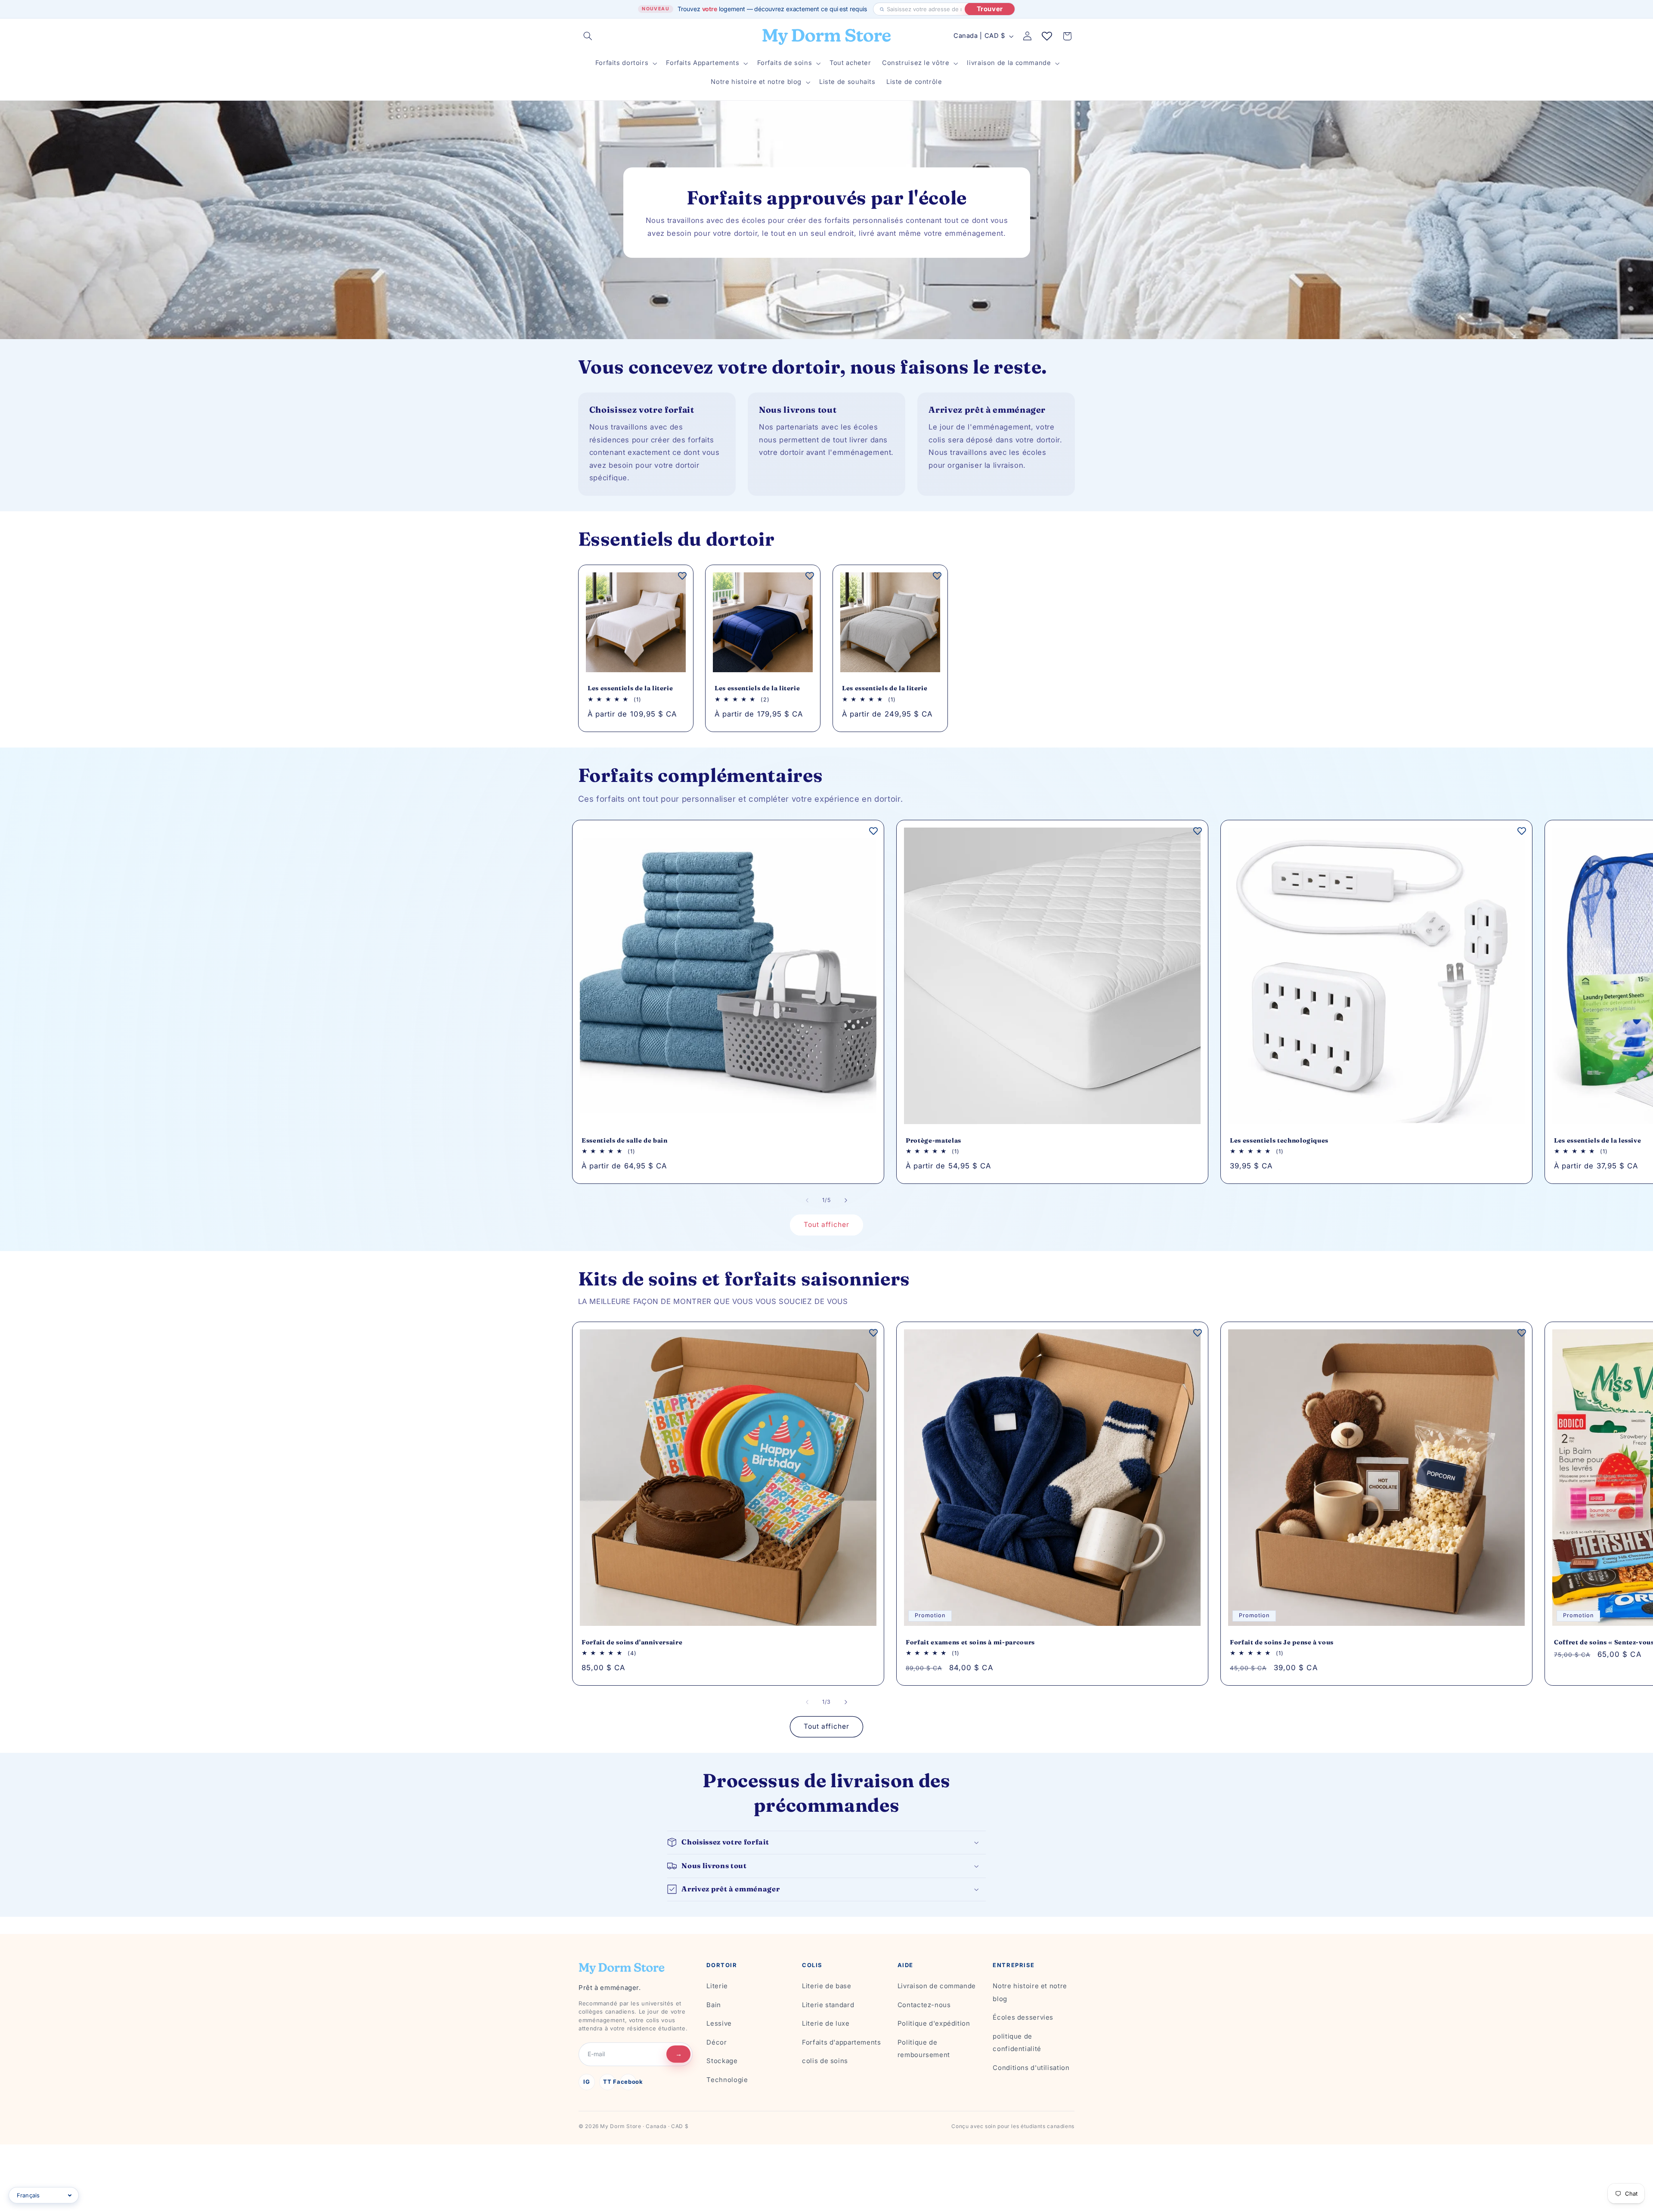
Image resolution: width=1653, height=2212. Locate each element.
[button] (588, 36)
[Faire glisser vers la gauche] (807, 1200)
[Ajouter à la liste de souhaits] (682, 575)
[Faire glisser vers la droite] (846, 1200)
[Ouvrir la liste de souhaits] (1047, 36)
